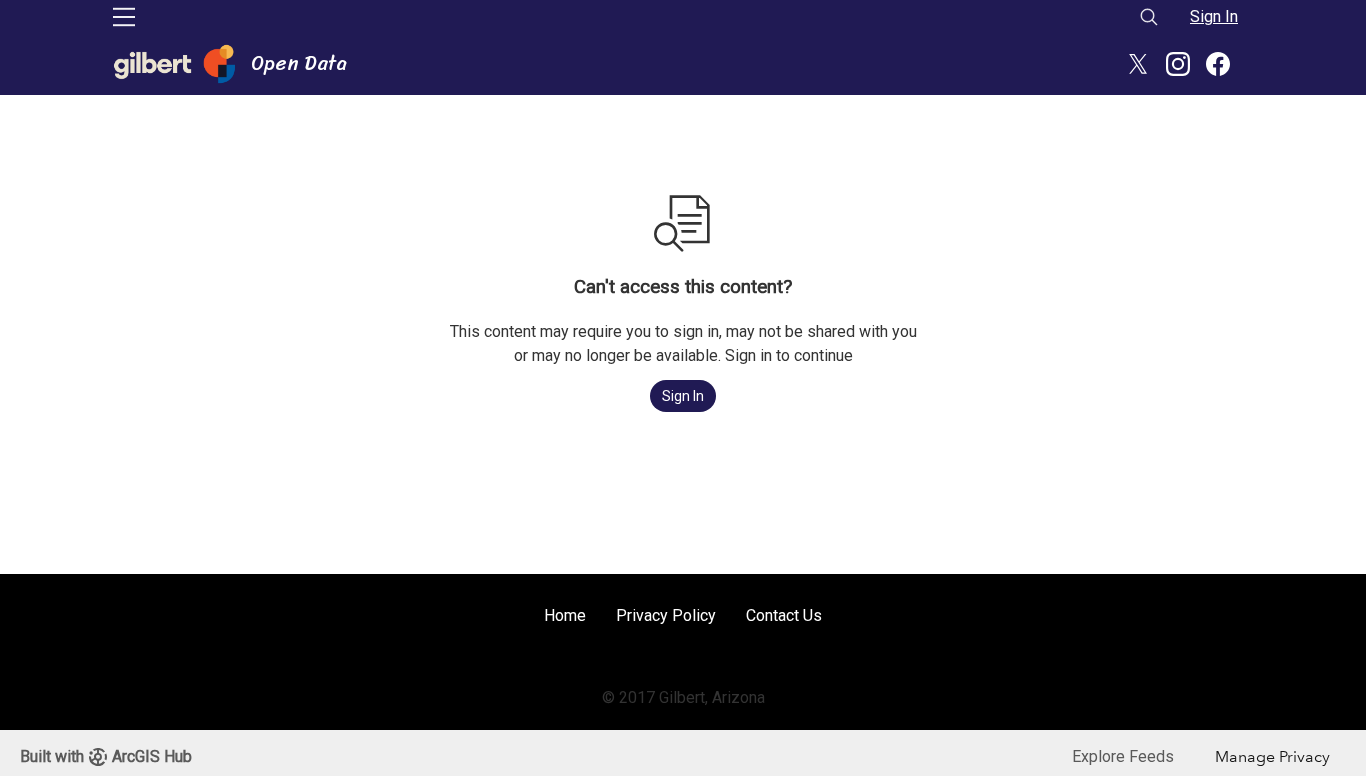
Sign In (1214, 16)
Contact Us (784, 615)
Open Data (299, 64)
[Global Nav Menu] (124, 17)
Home (565, 615)
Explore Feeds (1123, 756)
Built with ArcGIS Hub (106, 756)
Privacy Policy (666, 615)
